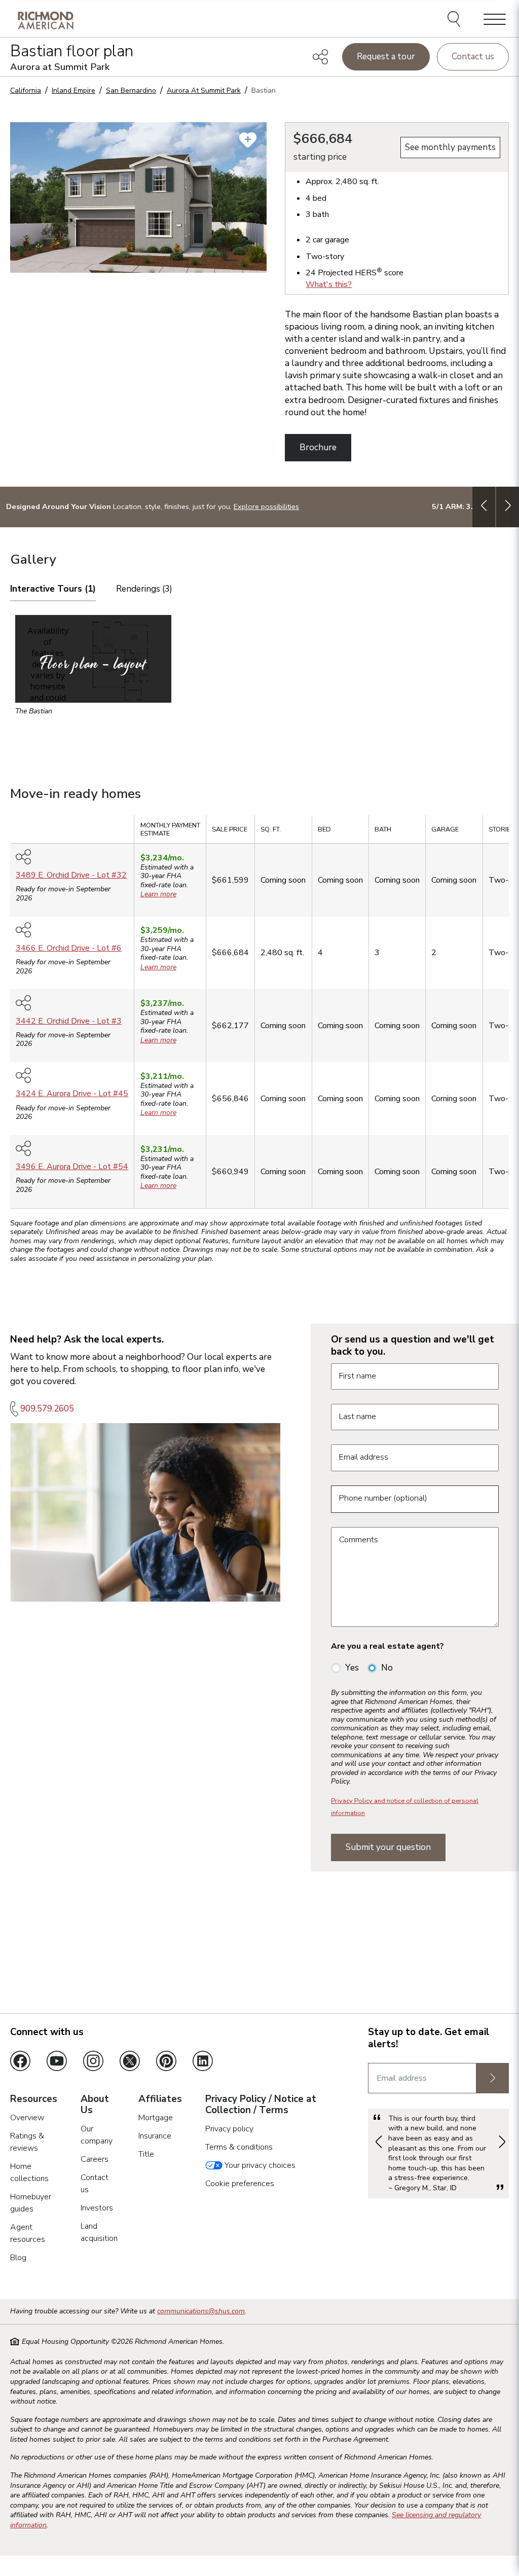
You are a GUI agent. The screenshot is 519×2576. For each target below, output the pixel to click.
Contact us (473, 57)
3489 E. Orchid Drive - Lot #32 (71, 875)
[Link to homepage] (46, 20)
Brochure (318, 447)
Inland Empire (73, 90)
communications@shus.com (201, 2311)
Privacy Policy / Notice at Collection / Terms (261, 2105)
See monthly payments (450, 147)
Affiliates (160, 2099)
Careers (95, 2159)
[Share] (320, 57)
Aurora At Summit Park (204, 90)
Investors (97, 2208)
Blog (18, 2258)
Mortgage (156, 2118)
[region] (259, 1015)
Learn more (158, 894)
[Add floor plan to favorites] (248, 140)
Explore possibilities (266, 506)
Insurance (155, 2136)
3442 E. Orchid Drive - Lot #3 (69, 1021)
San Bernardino (131, 90)
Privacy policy (229, 2129)
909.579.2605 (47, 1409)
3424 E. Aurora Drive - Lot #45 (72, 1094)
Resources (34, 2099)
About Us (95, 2105)
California (26, 90)
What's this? (329, 284)
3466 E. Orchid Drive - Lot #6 (69, 948)
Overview (27, 2118)
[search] (455, 20)
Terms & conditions (239, 2147)
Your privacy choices (259, 2165)
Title (146, 2154)
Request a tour (386, 57)
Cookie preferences (240, 2184)
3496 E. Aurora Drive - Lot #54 (72, 1167)
